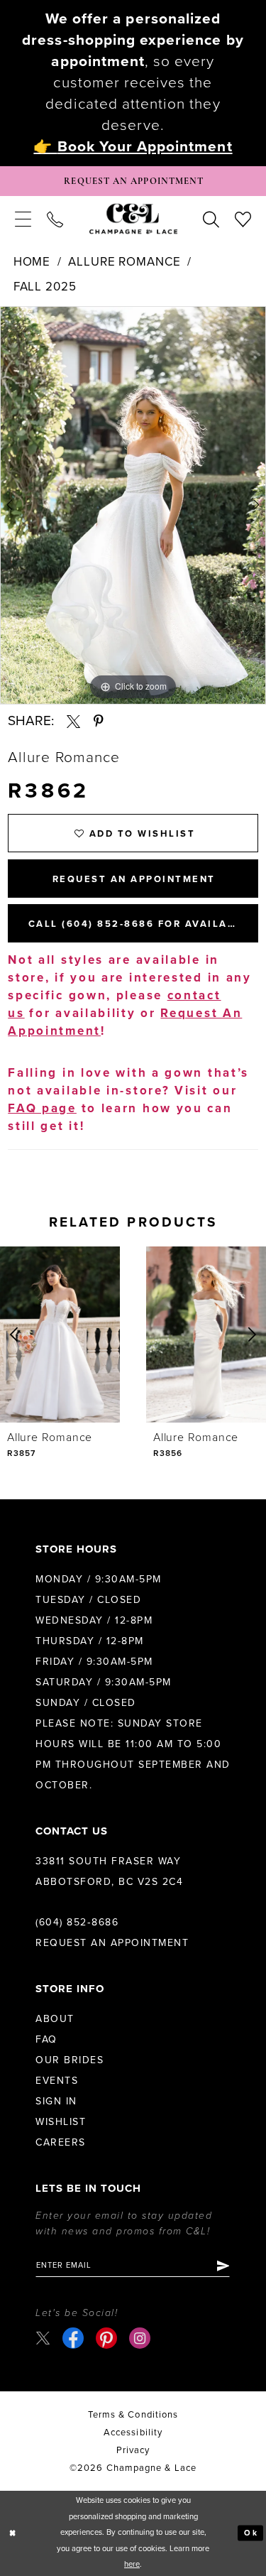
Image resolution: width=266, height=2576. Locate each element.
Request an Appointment (112, 1943)
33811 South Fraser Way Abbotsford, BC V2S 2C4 (109, 1871)
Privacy (133, 2450)
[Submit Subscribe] (222, 2266)
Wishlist (61, 2122)
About (55, 2019)
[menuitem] (23, 219)
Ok (251, 2533)
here (132, 2564)
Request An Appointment (134, 879)
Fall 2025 (45, 287)
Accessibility (133, 2433)
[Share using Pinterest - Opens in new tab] (99, 721)
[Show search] (211, 219)
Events (57, 2081)
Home (32, 262)
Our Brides (70, 2060)
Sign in (56, 2101)
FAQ (46, 2039)
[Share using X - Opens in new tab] (73, 721)
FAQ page (42, 1108)
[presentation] (60, 1335)
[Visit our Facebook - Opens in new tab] (73, 2338)
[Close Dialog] (13, 2533)
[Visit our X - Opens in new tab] (43, 2338)
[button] (23, 219)
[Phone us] (55, 219)
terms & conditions (133, 2415)
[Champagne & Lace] (133, 219)
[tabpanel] (133, 506)
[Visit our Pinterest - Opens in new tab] (106, 2338)
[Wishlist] (243, 219)
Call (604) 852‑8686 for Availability (143, 924)
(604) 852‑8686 (77, 1922)
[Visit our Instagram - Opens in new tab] (140, 2338)
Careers (61, 2142)
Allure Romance (124, 262)
